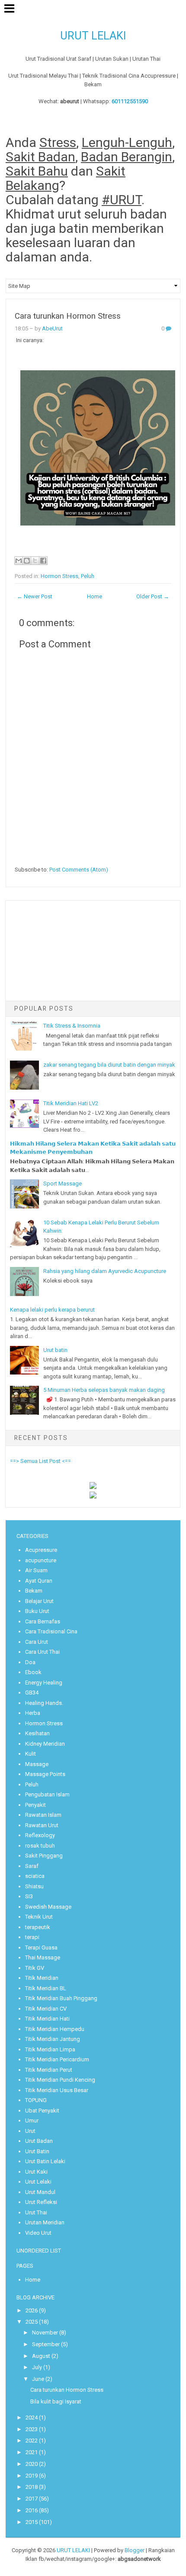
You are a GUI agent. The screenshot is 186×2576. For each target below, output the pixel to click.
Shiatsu (34, 1886)
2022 (32, 2441)
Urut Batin (37, 2151)
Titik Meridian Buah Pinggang (61, 1998)
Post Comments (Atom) (79, 870)
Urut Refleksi (41, 2202)
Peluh (88, 576)
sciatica (35, 1876)
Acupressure (41, 1550)
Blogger (135, 2550)
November (45, 2333)
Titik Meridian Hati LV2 (71, 1103)
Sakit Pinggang (44, 1856)
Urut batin (55, 1350)
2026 (32, 2310)
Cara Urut (37, 1642)
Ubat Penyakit (42, 2111)
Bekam (34, 1591)
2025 (32, 2322)
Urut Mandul (40, 2192)
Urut (30, 2131)
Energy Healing (44, 1683)
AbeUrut (52, 328)
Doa (30, 1662)
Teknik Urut (39, 1917)
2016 (32, 2510)
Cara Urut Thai (42, 1652)
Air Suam (36, 1570)
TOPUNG (36, 2100)
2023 (32, 2429)
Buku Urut (37, 1611)
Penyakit (35, 1805)
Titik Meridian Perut (49, 2070)
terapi (32, 1937)
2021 (32, 2452)
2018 (32, 2487)
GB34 (32, 1693)
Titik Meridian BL (46, 1988)
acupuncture (41, 1560)
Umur (32, 2121)
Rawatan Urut (42, 1825)
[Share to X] (35, 561)
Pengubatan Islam (47, 1794)
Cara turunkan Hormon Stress (68, 316)
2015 (32, 2522)
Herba (33, 1713)
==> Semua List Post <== (40, 1461)
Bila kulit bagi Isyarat (56, 2401)
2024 (32, 2418)
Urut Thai (36, 2212)
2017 (32, 2499)
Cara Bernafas (43, 1621)
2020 (32, 2464)
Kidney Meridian (45, 1744)
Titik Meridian (42, 1978)
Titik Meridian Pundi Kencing (60, 2080)
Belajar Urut (39, 1601)
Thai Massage (43, 1957)
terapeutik (38, 1927)
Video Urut (38, 2233)
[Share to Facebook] (43, 561)
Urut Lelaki (38, 2182)
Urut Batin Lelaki (45, 2161)
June (38, 2379)
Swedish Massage (48, 1907)
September (46, 2344)
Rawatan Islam (43, 1815)
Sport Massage (63, 1184)
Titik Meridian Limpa (50, 2049)
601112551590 (130, 101)
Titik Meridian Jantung (53, 2039)
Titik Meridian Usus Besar (57, 2090)
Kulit (30, 1754)
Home (95, 596)
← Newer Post (35, 596)
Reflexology (40, 1835)
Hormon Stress (59, 576)
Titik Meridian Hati (47, 2019)
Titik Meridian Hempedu (55, 2029)
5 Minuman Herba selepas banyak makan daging (104, 1390)
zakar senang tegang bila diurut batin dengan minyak (109, 1065)
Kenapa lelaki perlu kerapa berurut (52, 1310)
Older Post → (153, 596)
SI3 (29, 1896)
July (37, 2367)
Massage (37, 1764)
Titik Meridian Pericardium (57, 2059)
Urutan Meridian (45, 2222)
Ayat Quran (39, 1581)
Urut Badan (39, 2141)
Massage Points (45, 1774)
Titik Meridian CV (46, 2009)
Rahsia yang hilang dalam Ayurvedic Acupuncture (105, 1271)
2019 (32, 2476)
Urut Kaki (36, 2172)
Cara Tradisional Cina (51, 1631)
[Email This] (19, 561)
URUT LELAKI (93, 36)
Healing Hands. (44, 1703)
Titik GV (35, 1968)
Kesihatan (37, 1733)
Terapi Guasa (41, 1948)
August (41, 2356)
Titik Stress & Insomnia (72, 1026)
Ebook (33, 1672)
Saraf (32, 1866)
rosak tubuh (40, 1846)
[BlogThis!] (27, 561)
